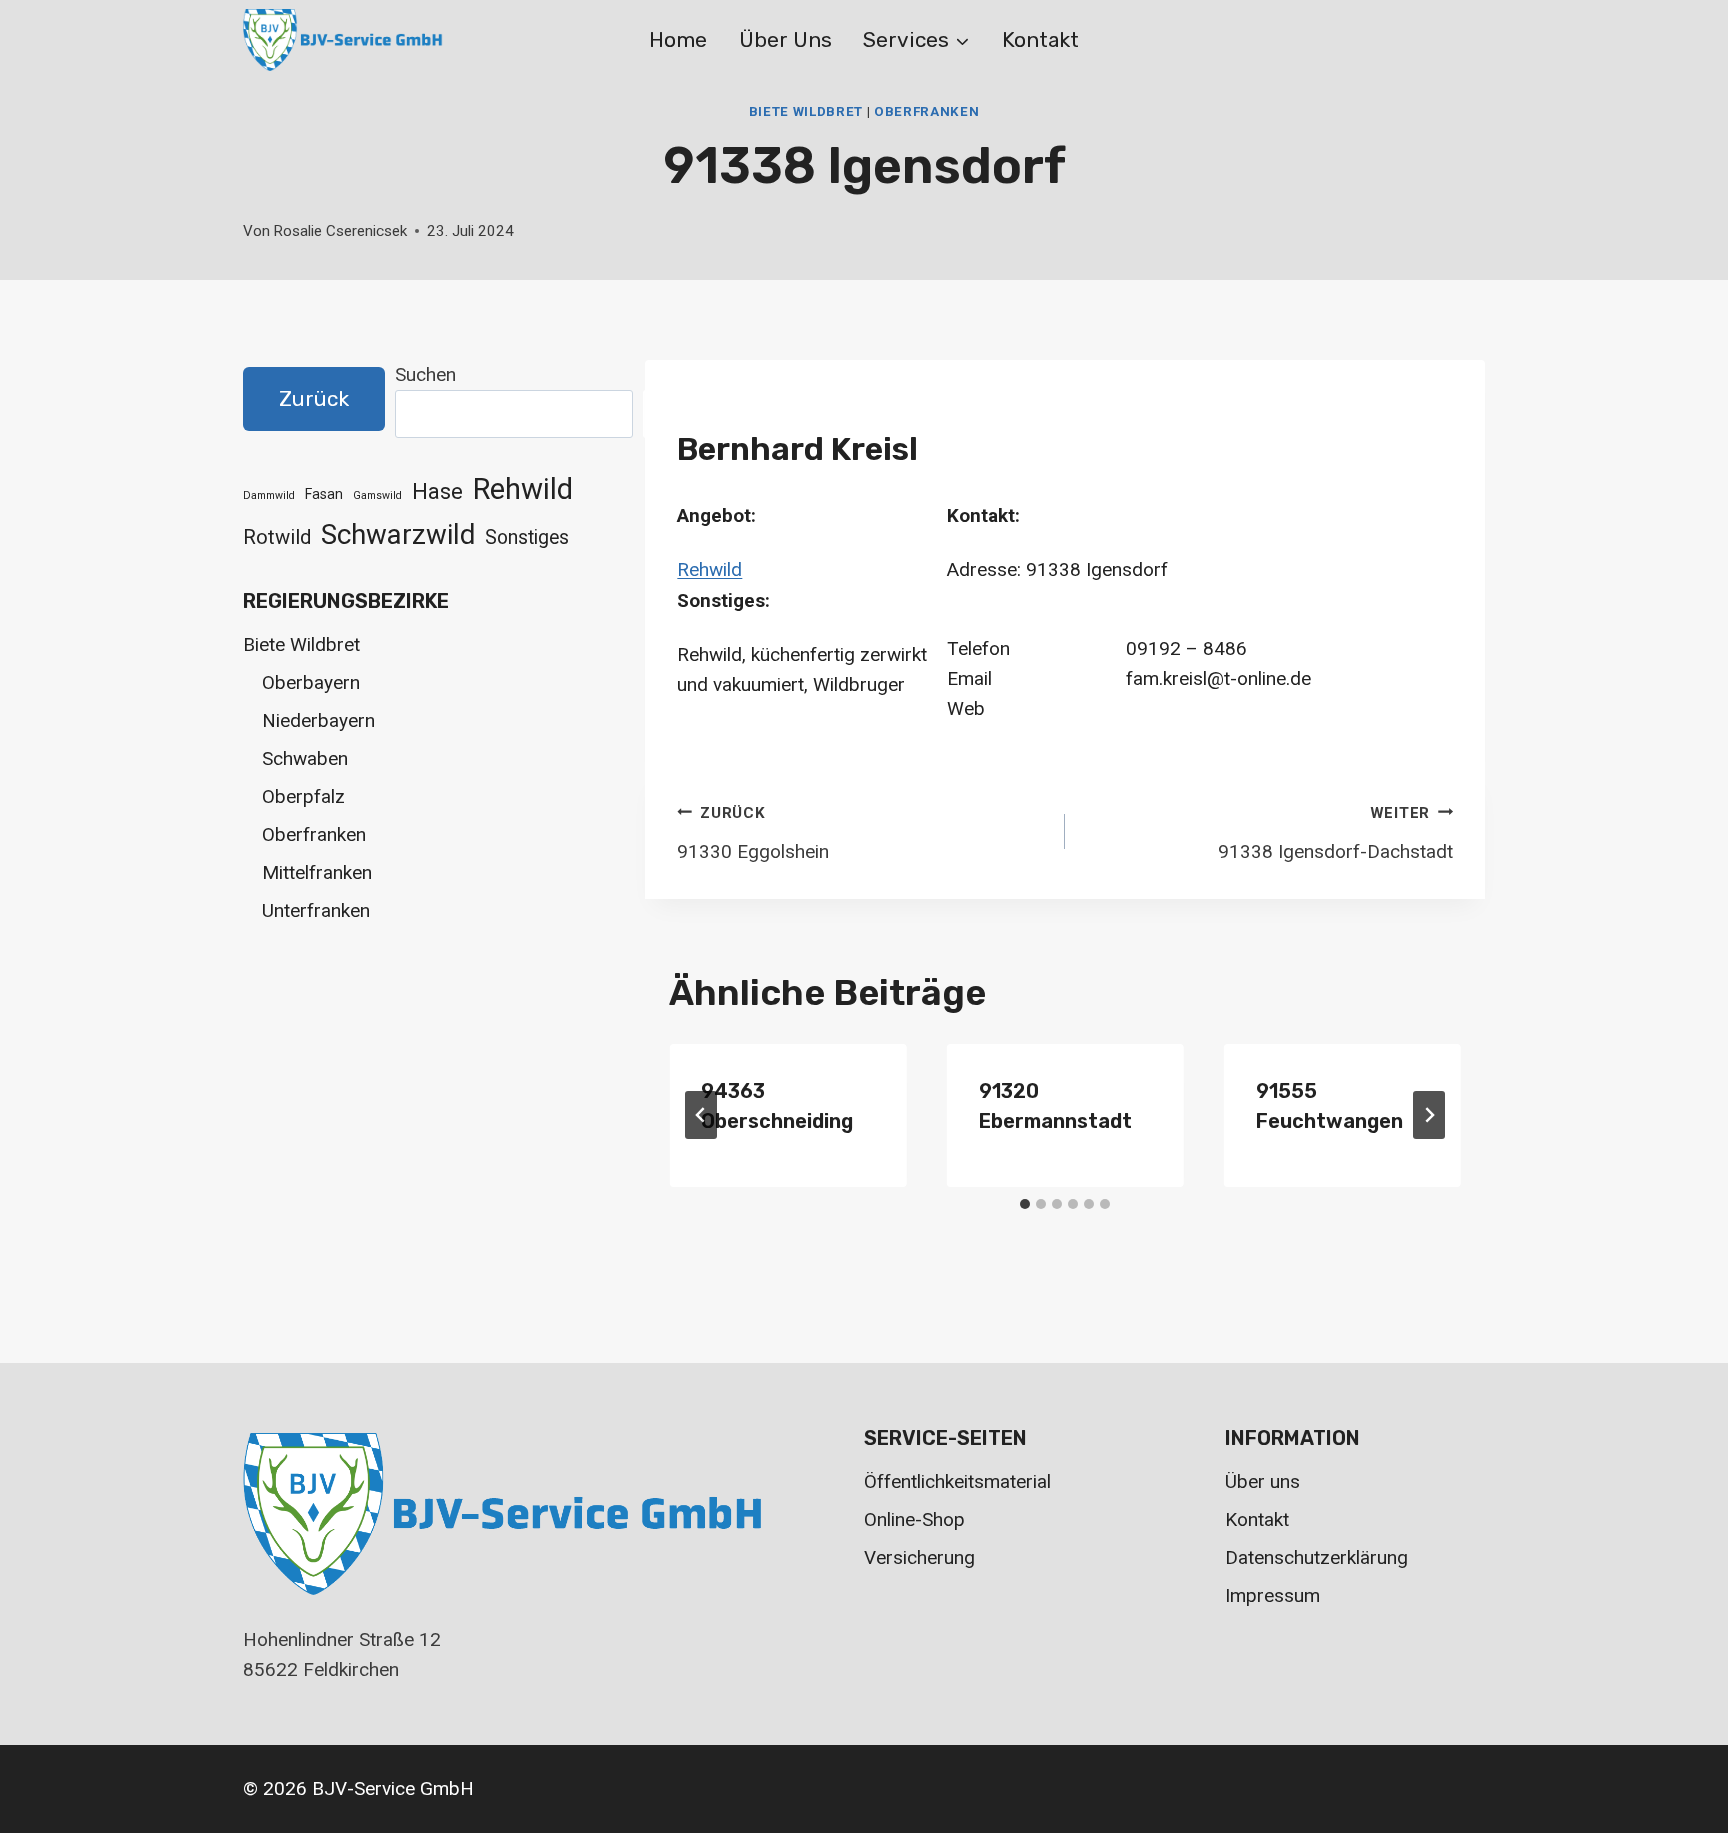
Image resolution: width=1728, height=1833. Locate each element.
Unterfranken (316, 910)
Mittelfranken (317, 872)
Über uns (785, 39)
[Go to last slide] (701, 1115)
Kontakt (1040, 39)
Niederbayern (318, 720)
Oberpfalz (303, 796)
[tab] (1025, 1204)
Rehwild (709, 569)
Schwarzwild (398, 534)
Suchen (425, 374)
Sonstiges (527, 537)
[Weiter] (1429, 1115)
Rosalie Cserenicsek (340, 231)
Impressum (1272, 1595)
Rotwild (277, 537)
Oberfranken (926, 111)
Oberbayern (311, 682)
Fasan (324, 494)
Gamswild (377, 495)
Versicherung (919, 1557)
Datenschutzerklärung (1316, 1557)
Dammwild (269, 495)
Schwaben (305, 758)
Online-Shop (914, 1519)
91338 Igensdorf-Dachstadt (1335, 833)
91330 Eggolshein (753, 833)
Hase (437, 491)
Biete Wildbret (806, 111)
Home (678, 39)
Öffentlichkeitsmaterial (957, 1481)
